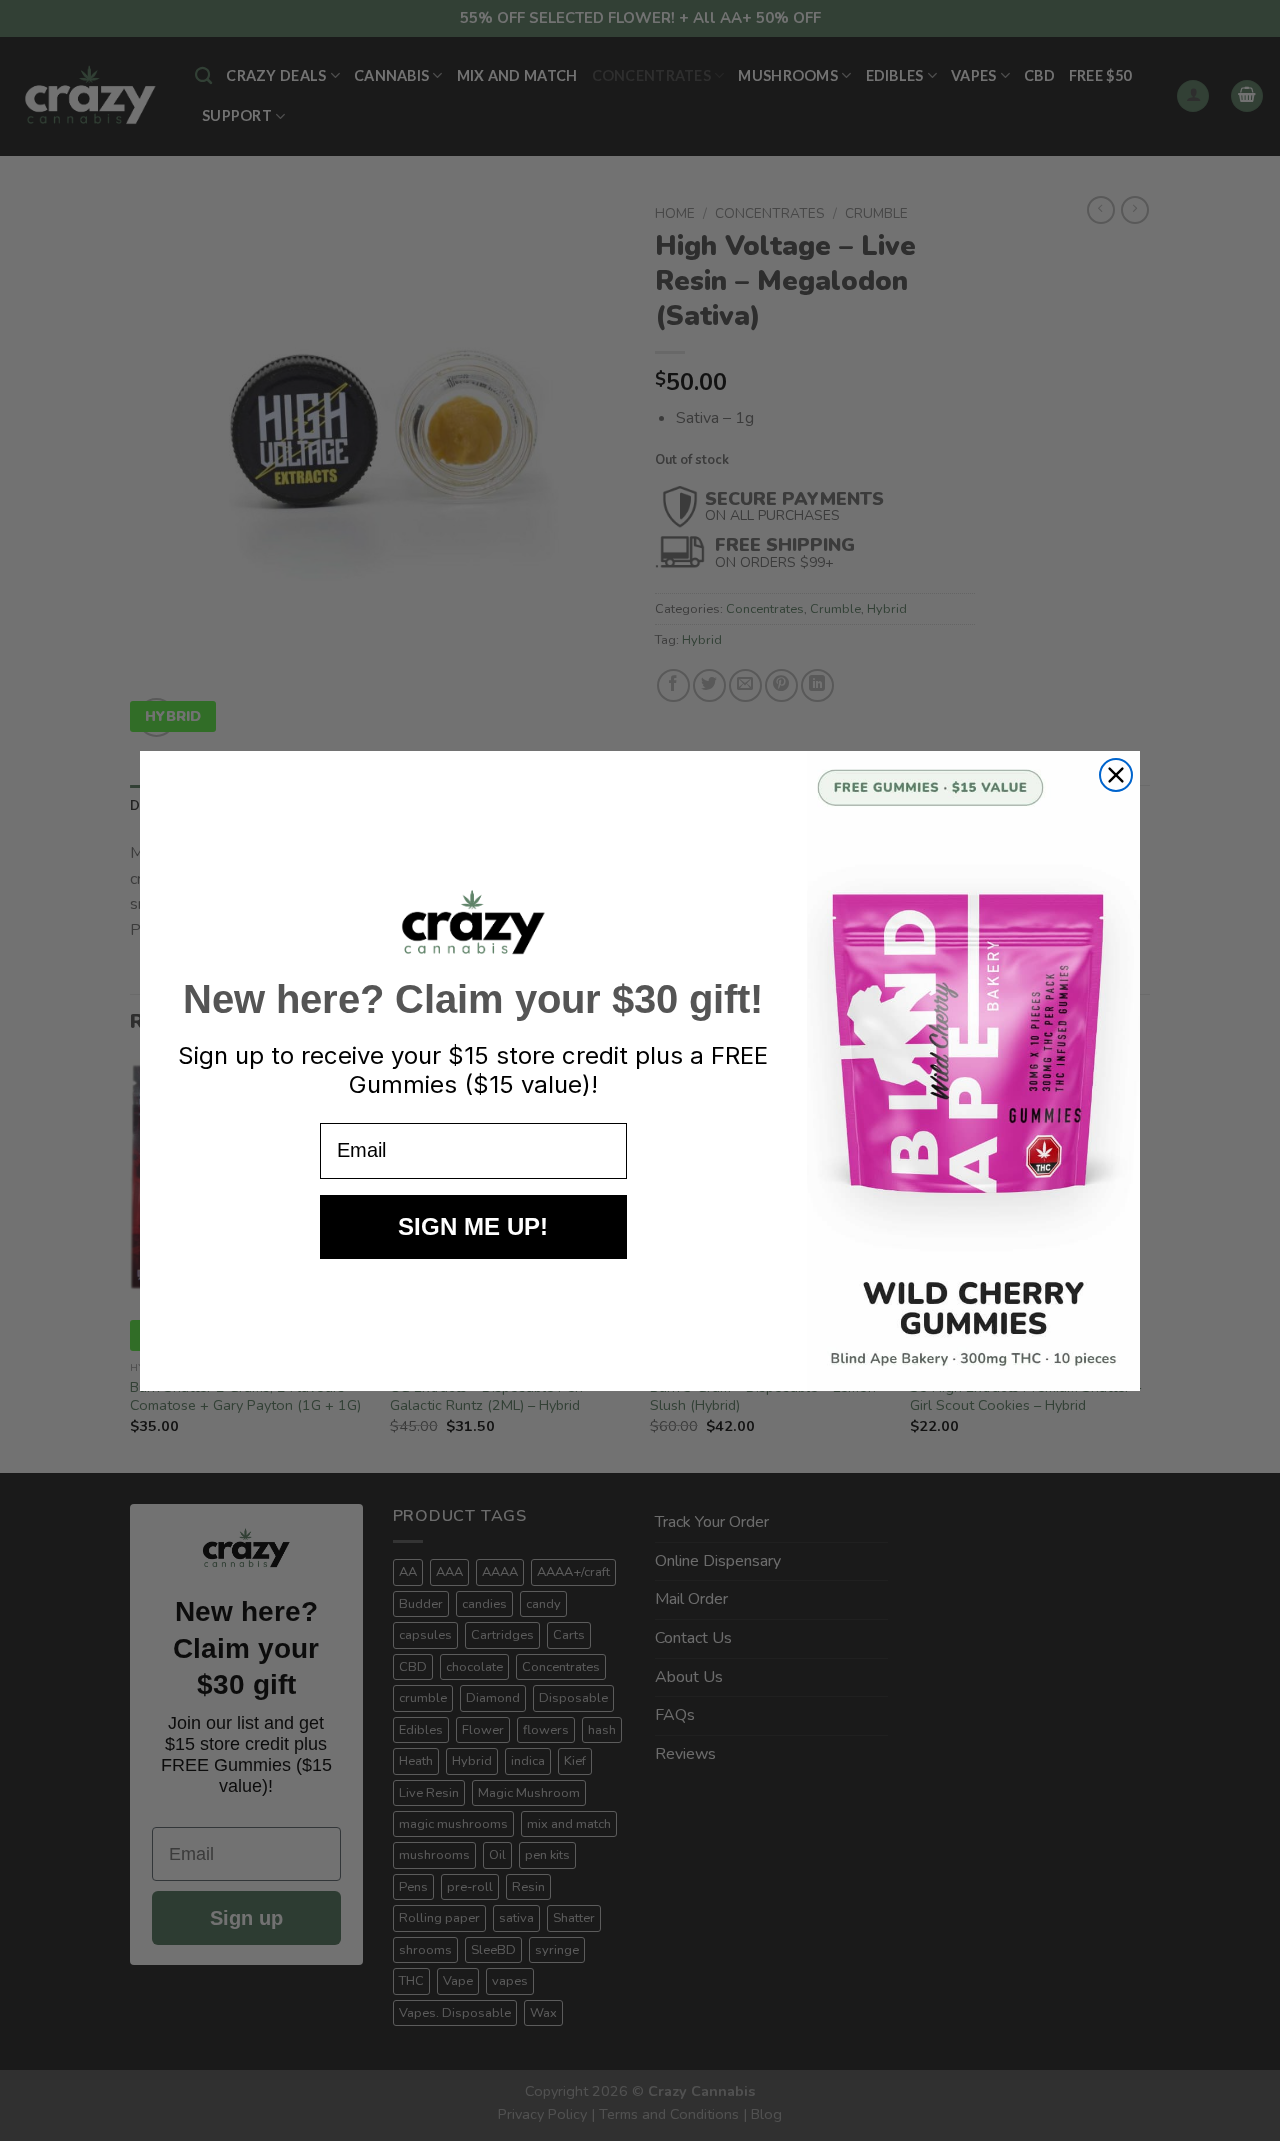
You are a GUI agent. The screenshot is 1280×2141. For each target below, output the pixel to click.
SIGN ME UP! (473, 1226)
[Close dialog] (1116, 775)
